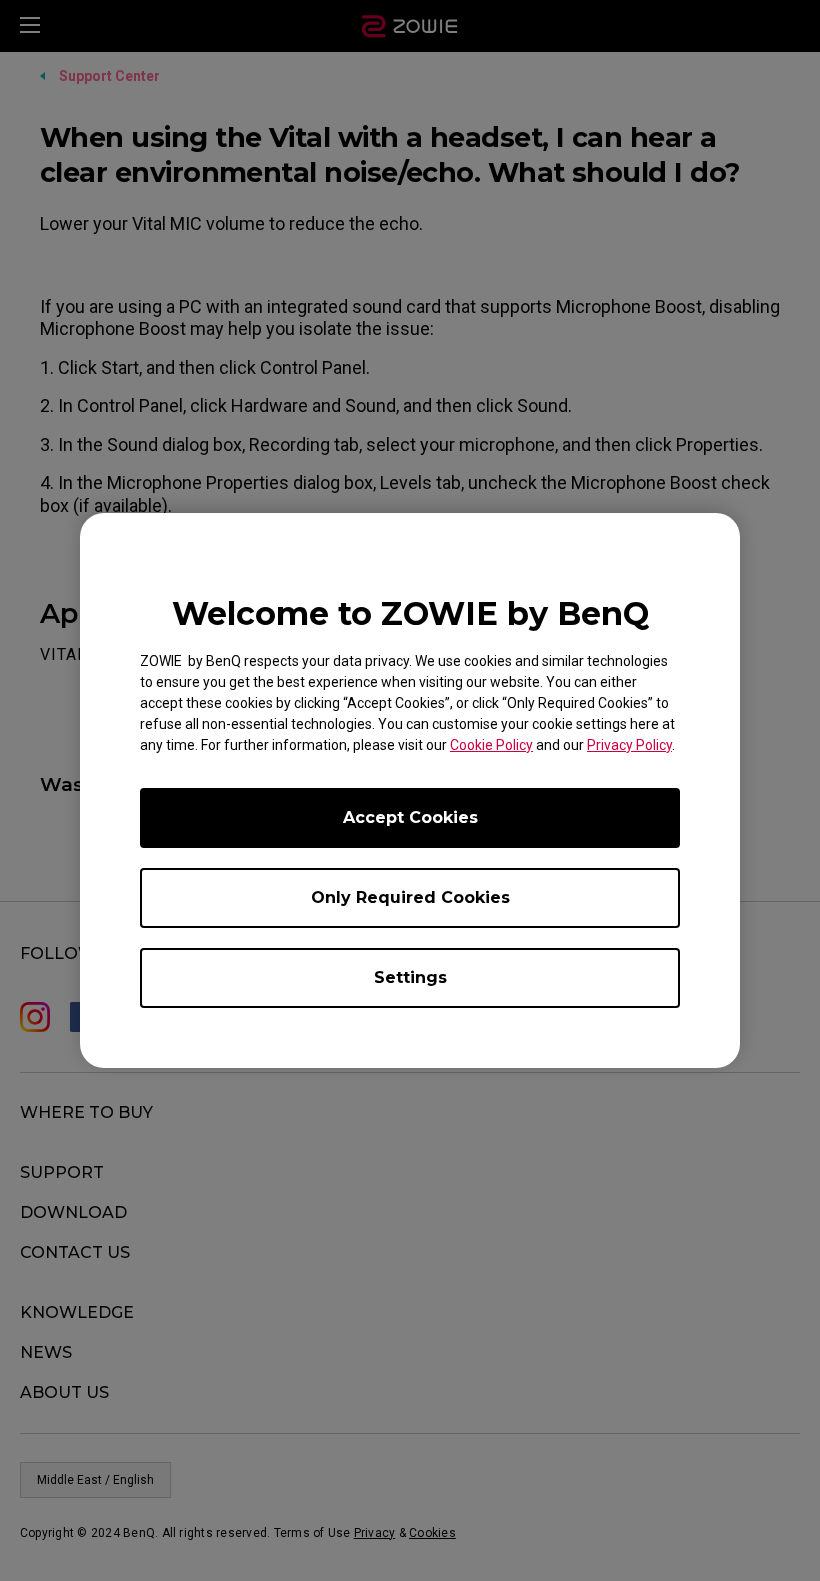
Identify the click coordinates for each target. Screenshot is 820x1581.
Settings (410, 977)
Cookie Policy (491, 745)
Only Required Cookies (410, 897)
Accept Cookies (410, 817)
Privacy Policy (629, 745)
